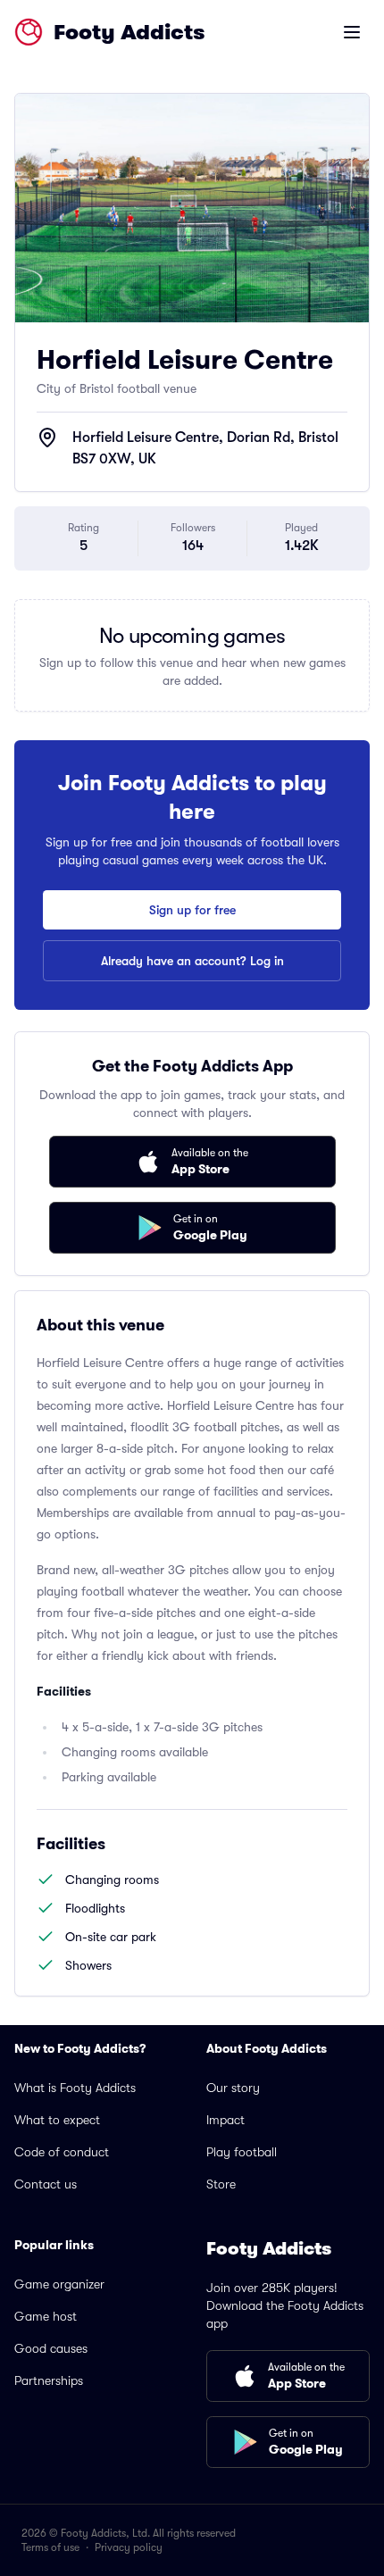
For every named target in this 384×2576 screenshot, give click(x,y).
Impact (225, 2120)
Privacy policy (129, 2547)
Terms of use (50, 2547)
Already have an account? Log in (192, 961)
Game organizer (59, 2284)
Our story (233, 2088)
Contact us (46, 2184)
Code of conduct (62, 2152)
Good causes (51, 2348)
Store (221, 2184)
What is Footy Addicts (75, 2088)
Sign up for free (192, 910)
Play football (242, 2152)
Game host (46, 2316)
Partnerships (49, 2380)
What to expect (57, 2120)
